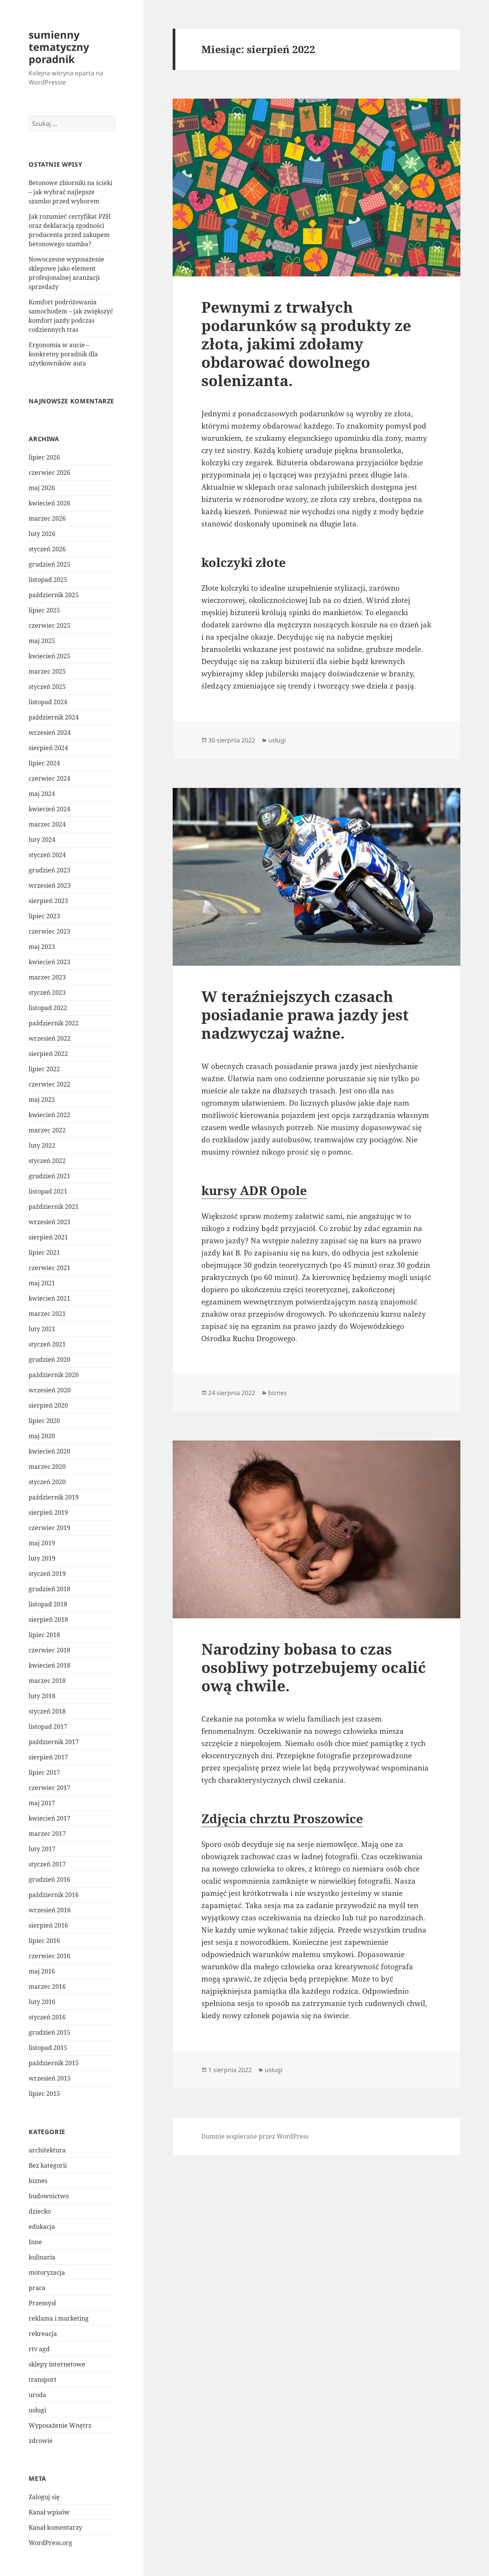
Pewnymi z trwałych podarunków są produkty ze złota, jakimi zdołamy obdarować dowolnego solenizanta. (306, 344)
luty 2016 (42, 2002)
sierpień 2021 (48, 1237)
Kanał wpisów (49, 2512)
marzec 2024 (47, 824)
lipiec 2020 (44, 1421)
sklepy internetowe (57, 2364)
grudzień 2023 (49, 870)
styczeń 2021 (47, 1344)
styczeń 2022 (47, 1161)
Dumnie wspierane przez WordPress (255, 2136)
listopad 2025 (48, 580)
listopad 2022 (48, 1008)
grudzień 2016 (49, 1879)
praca (37, 2288)
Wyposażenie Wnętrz (60, 2425)
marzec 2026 (47, 518)
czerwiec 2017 (49, 1788)
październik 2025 (54, 595)
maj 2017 (42, 1803)
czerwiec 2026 (49, 473)
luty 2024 (42, 840)
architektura (47, 2150)
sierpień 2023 (48, 901)
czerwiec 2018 (49, 1650)
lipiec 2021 (44, 1252)
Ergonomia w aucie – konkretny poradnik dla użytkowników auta (63, 354)
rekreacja (43, 2334)
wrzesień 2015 (50, 2078)
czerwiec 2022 (49, 1084)
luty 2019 (42, 1558)
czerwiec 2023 (49, 931)
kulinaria (42, 2257)
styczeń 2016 (47, 2017)
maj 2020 (42, 1436)
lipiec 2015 (44, 2094)
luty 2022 (42, 1145)
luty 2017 (42, 1849)
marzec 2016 (47, 1986)
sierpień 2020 (48, 1405)
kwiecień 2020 (49, 1451)
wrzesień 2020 (50, 1390)
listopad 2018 (48, 1604)
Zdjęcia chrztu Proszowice (282, 1818)
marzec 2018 (47, 1681)
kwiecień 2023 (49, 962)
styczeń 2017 (47, 1864)
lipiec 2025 (44, 610)
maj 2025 (42, 641)
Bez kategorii (48, 2165)
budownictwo (49, 2196)
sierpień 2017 (48, 1757)
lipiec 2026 (44, 457)
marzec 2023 (47, 977)
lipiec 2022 (44, 1069)
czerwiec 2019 (49, 1528)
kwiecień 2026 (49, 503)
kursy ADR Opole (254, 1190)
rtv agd (39, 2349)
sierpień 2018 (48, 1619)
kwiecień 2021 (49, 1298)
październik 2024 (54, 717)
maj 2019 (42, 1543)
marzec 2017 (47, 1834)
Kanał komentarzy (55, 2527)
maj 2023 (42, 947)
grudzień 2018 (49, 1589)
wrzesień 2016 (50, 1910)
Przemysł (42, 2303)
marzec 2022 (47, 1130)
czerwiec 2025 (49, 625)
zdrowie (41, 2441)
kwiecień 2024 (49, 809)
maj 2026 (42, 488)
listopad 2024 (48, 702)
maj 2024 (42, 794)
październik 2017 (54, 1742)
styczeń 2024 (47, 855)
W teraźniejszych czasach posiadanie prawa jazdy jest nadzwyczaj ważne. (305, 1014)
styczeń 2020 (47, 1482)
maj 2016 (42, 1971)
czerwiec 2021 (49, 1268)
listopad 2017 (48, 1727)
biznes (38, 2181)
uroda (37, 2395)
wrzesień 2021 (50, 1222)
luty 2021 (42, 1329)
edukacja (42, 2227)
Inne (35, 2242)
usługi (37, 2410)
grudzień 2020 (49, 1359)
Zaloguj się (44, 2497)
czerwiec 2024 (49, 778)
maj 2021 (42, 1283)
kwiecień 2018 (49, 1665)
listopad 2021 (48, 1191)
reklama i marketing (59, 2318)
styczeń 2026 (47, 549)
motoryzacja (47, 2272)
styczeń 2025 (47, 687)
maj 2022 (42, 1100)
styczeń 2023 (47, 992)
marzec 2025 (47, 671)
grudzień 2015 (49, 2032)
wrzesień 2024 (50, 733)
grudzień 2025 (49, 564)
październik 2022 (54, 1023)
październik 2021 (54, 1207)
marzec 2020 (47, 1467)
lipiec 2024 (44, 763)
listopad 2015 (48, 2048)
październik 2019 (54, 1497)
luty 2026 (42, 534)
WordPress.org (50, 2543)
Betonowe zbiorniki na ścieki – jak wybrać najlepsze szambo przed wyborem (70, 192)
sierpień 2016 (48, 1925)
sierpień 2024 (48, 748)
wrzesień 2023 (50, 885)
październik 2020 (54, 1375)
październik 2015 (54, 2063)
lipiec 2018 (44, 1635)
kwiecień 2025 (49, 656)
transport (43, 2379)
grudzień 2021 (49, 1176)
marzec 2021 (47, 1314)
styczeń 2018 (47, 1711)
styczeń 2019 (47, 1574)
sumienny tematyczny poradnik (59, 47)
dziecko (40, 2211)
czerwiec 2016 (49, 1956)
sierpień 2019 (48, 1512)
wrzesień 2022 (50, 1038)
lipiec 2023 (44, 916)
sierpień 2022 (48, 1054)
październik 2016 (54, 1895)
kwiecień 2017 (49, 1818)
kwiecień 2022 (49, 1115)
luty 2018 (42, 1696)
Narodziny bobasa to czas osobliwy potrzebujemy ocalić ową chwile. (314, 1667)
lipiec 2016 (44, 1941)
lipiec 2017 (44, 1772)
